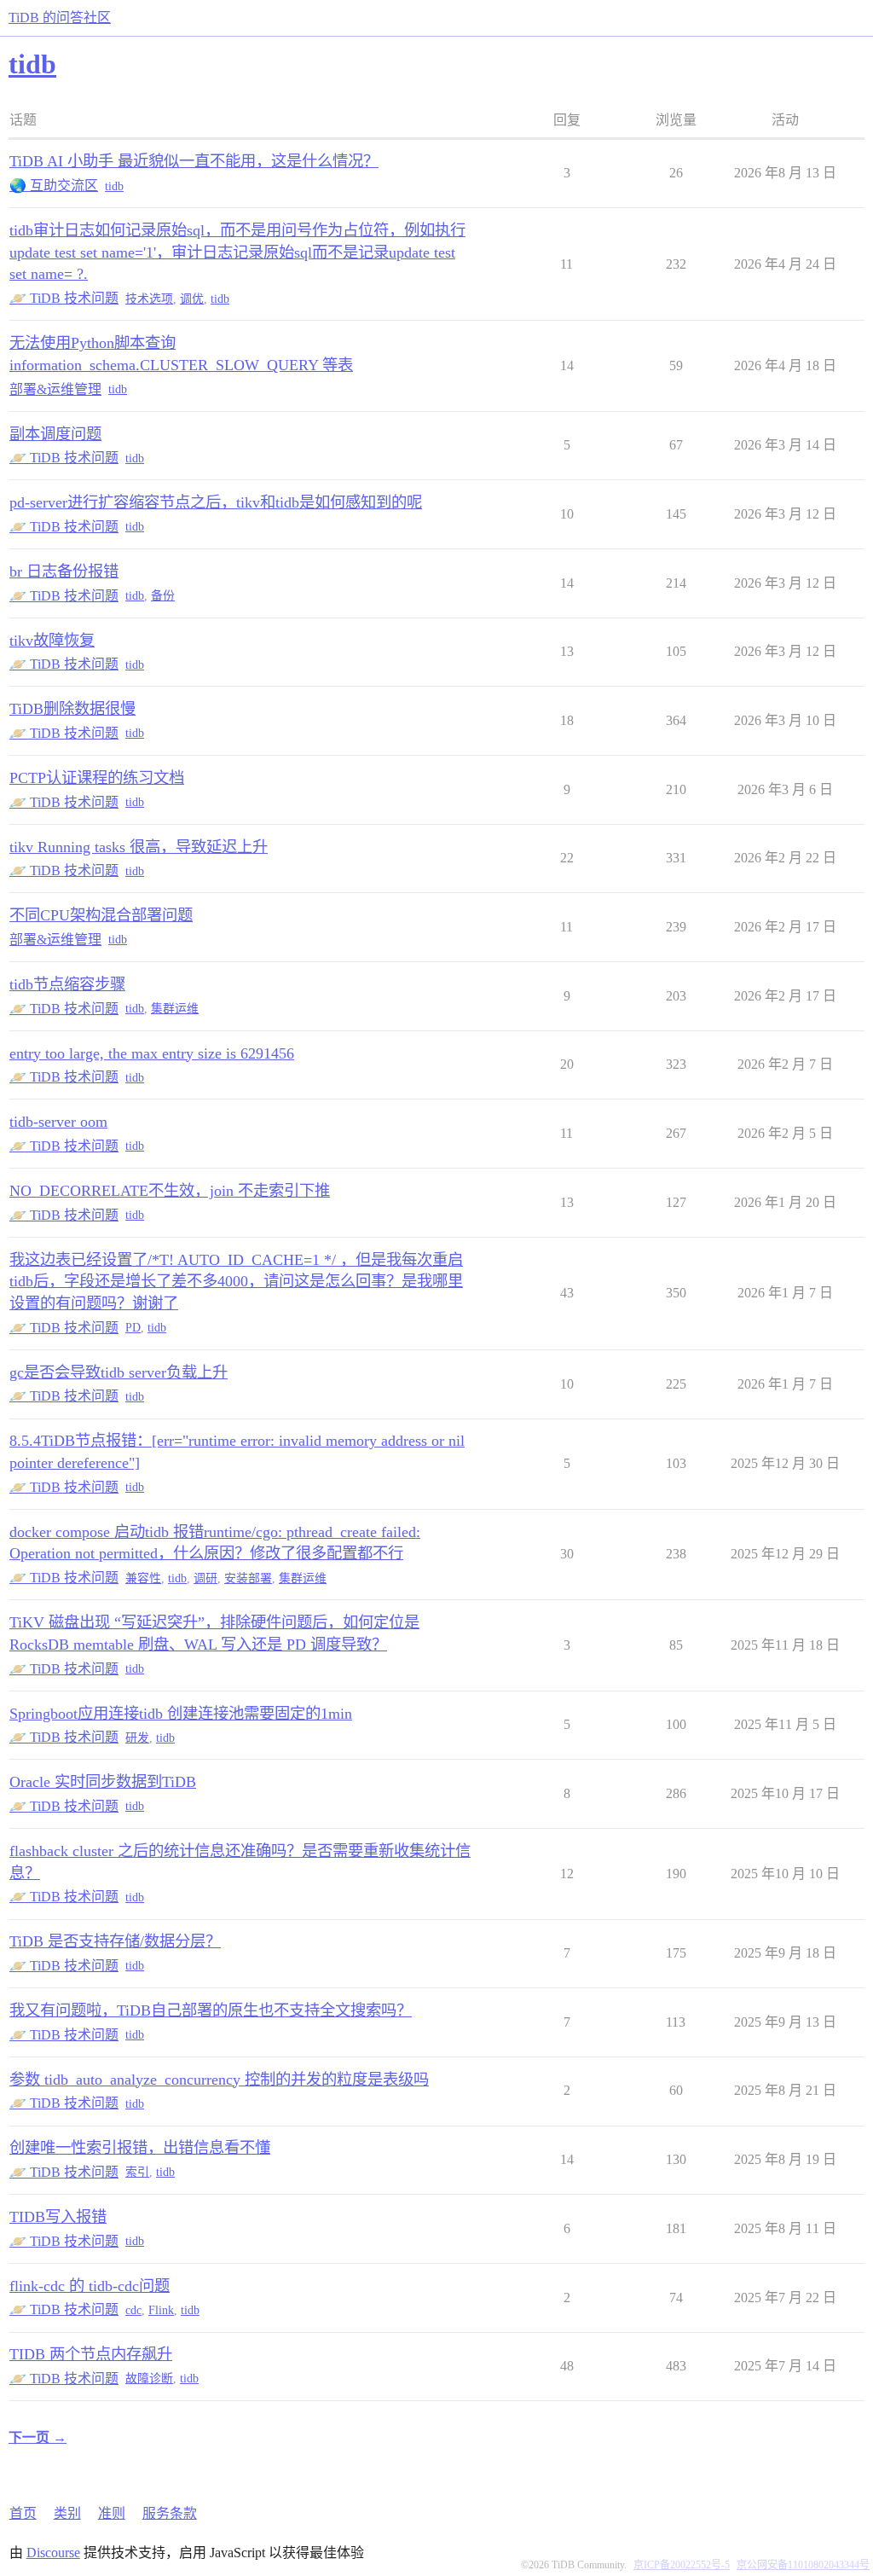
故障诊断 (149, 2379)
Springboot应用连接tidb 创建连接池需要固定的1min (181, 1714)
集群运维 (175, 1009)
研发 (137, 1738)
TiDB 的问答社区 (60, 17)
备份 (163, 596)
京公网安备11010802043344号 (803, 2565)
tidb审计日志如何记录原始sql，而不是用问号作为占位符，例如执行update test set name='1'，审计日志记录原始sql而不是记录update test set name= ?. (237, 252)
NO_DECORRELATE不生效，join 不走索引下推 (170, 1191)
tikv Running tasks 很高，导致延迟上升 (139, 847)
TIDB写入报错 (58, 2217)
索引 (137, 2172)
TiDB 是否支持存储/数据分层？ (115, 1941)
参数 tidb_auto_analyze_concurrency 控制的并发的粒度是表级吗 (219, 2080)
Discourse (53, 2553)
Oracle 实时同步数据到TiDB (103, 1782)
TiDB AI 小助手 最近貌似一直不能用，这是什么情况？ (194, 161)
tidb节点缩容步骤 (67, 984)
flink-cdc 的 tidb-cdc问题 (90, 2286)
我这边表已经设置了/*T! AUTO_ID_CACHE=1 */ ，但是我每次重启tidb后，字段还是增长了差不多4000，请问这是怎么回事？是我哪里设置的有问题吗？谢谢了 (236, 1282)
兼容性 (143, 1578)
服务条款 (170, 2513)
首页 (23, 2513)
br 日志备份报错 (64, 571)
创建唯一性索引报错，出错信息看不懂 (140, 2148)
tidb (114, 186)
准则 (112, 2513)
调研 (205, 1578)
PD (133, 1328)
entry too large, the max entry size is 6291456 (152, 1053)
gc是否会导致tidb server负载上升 (119, 1372)
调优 (192, 299)
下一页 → (38, 2437)
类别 (67, 2513)
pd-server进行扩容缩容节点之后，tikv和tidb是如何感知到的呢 (216, 502)
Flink (161, 2310)
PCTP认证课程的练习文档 (97, 778)
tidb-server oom (58, 1122)
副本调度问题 (55, 434)
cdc (133, 2310)
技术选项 (149, 299)
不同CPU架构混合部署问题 (101, 915)
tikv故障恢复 (52, 641)
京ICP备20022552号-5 (682, 2565)
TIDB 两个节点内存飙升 (91, 2354)
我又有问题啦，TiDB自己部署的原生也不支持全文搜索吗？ (211, 2010)
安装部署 (248, 1578)
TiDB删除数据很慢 (72, 709)
